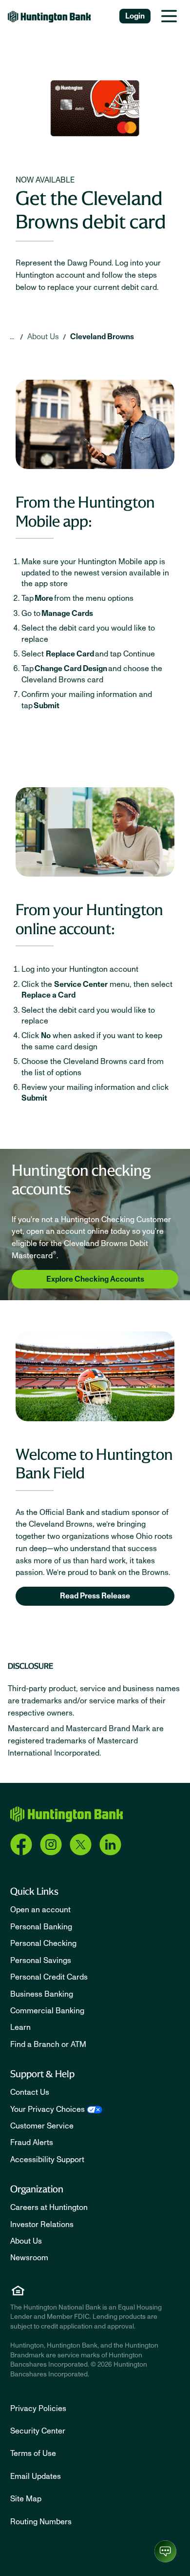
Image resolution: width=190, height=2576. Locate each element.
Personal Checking (43, 1943)
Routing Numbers (41, 2522)
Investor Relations (42, 2225)
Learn (20, 2027)
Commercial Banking (47, 2011)
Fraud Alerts (32, 2143)
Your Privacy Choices (47, 2109)
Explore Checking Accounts (95, 1279)
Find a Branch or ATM (48, 2044)
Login (135, 16)
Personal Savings (41, 1961)
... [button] (12, 337)
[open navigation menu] (169, 16)
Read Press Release (95, 1596)
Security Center (38, 2431)
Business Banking (42, 1994)
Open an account (40, 1910)
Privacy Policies (38, 2409)
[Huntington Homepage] (66, 1814)
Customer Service (42, 2126)
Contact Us (30, 2092)
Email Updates (36, 2476)
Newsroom (29, 2258)
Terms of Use (33, 2453)
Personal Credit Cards (49, 1977)
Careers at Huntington (49, 2208)
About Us (43, 337)
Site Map (26, 2499)
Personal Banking (41, 1927)
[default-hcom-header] (49, 16)
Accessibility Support (47, 2160)
